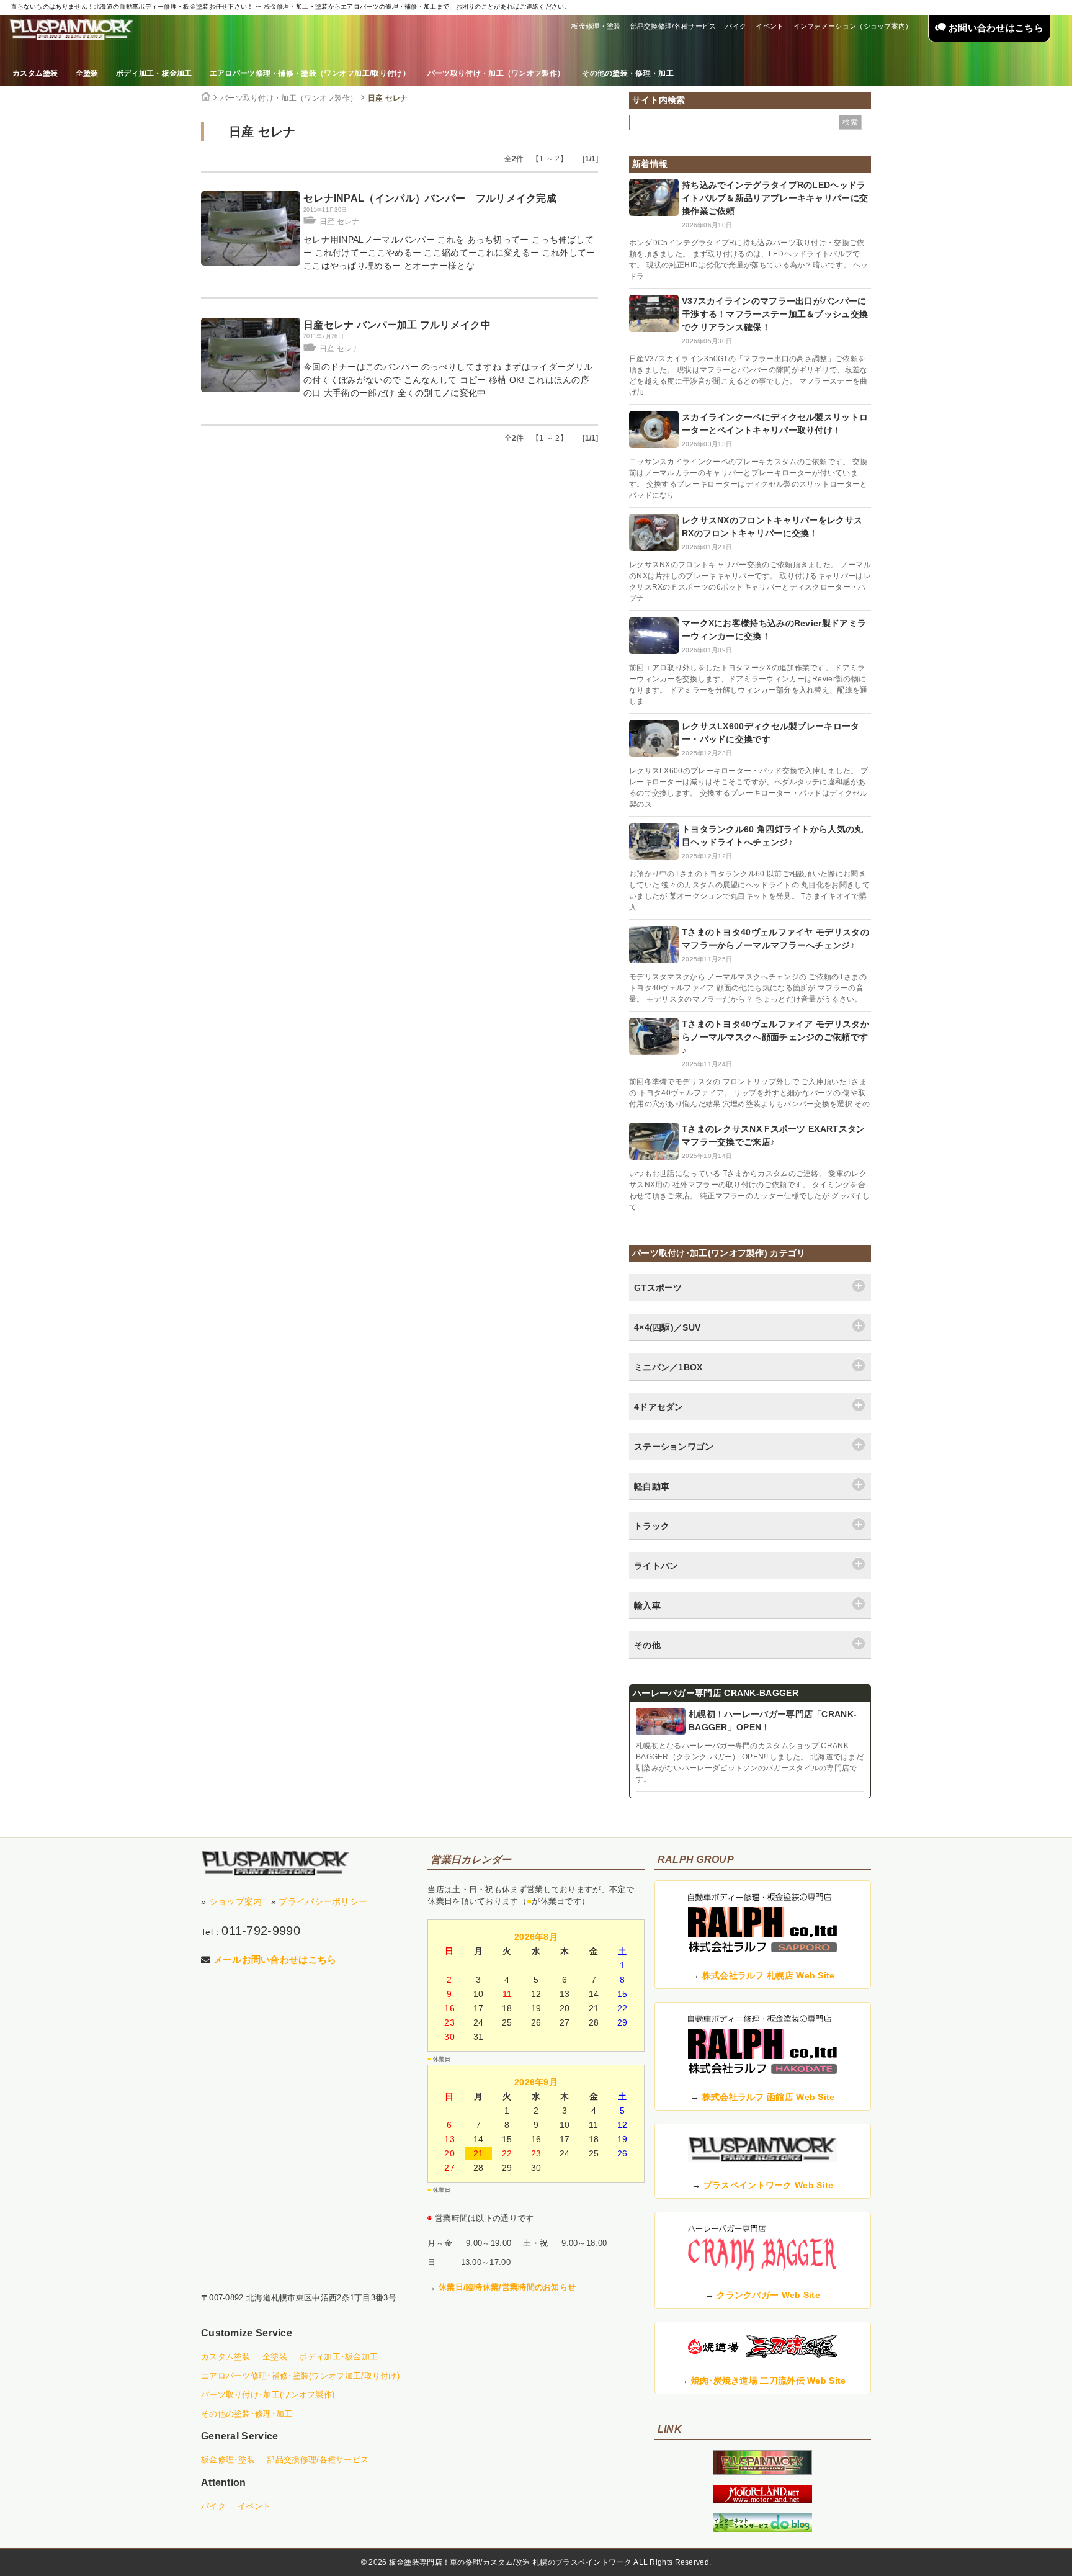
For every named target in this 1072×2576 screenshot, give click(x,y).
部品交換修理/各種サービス (673, 26)
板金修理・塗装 (596, 26)
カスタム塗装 (35, 73)
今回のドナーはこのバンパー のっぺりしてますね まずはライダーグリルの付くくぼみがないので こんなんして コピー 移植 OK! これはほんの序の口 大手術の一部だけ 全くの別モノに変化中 (448, 380)
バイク (736, 26)
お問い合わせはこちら (995, 28)
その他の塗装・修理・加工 (628, 73)
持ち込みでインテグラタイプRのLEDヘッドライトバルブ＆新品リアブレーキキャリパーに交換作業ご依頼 (775, 198)
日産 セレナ (388, 98)
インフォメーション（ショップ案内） (853, 26)
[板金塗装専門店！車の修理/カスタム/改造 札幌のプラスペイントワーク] (71, 30)
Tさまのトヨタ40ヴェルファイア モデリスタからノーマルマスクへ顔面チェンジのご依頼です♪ (775, 1037)
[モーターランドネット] (762, 2500)
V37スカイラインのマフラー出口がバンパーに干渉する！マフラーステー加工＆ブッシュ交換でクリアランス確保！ (775, 314)
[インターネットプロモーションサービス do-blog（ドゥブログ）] (762, 2529)
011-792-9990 (261, 1931)
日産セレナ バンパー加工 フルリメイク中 (397, 325)
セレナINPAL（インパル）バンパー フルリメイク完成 (430, 198)
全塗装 (87, 73)
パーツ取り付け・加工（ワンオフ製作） (496, 73)
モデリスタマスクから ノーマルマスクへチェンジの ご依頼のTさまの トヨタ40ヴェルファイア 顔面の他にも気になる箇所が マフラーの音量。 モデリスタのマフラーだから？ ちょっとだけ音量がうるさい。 (748, 988)
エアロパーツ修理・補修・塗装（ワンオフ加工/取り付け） (310, 73)
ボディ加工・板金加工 (154, 73)
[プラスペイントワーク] (762, 2472)
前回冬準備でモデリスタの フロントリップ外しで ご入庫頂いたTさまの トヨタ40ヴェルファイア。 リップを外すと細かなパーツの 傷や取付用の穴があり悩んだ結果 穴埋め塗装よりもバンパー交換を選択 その (749, 1093)
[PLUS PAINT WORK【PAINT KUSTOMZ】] (275, 1863)
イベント (770, 26)
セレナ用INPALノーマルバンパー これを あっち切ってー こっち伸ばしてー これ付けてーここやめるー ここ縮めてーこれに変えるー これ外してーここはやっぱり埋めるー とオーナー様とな (449, 253)
